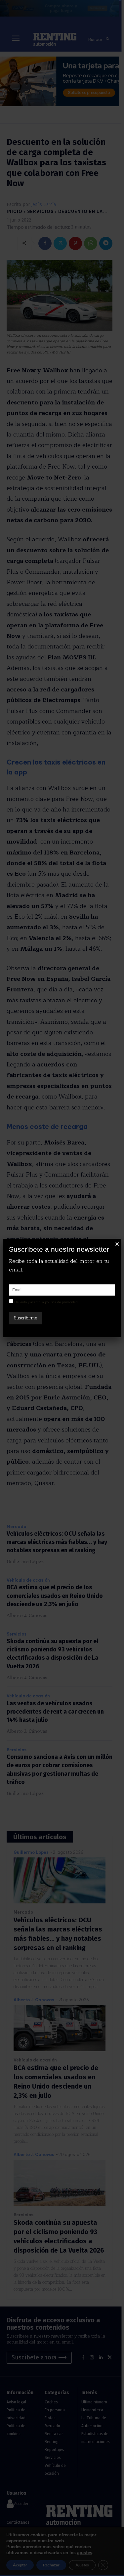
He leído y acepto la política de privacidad (46, 1302)
